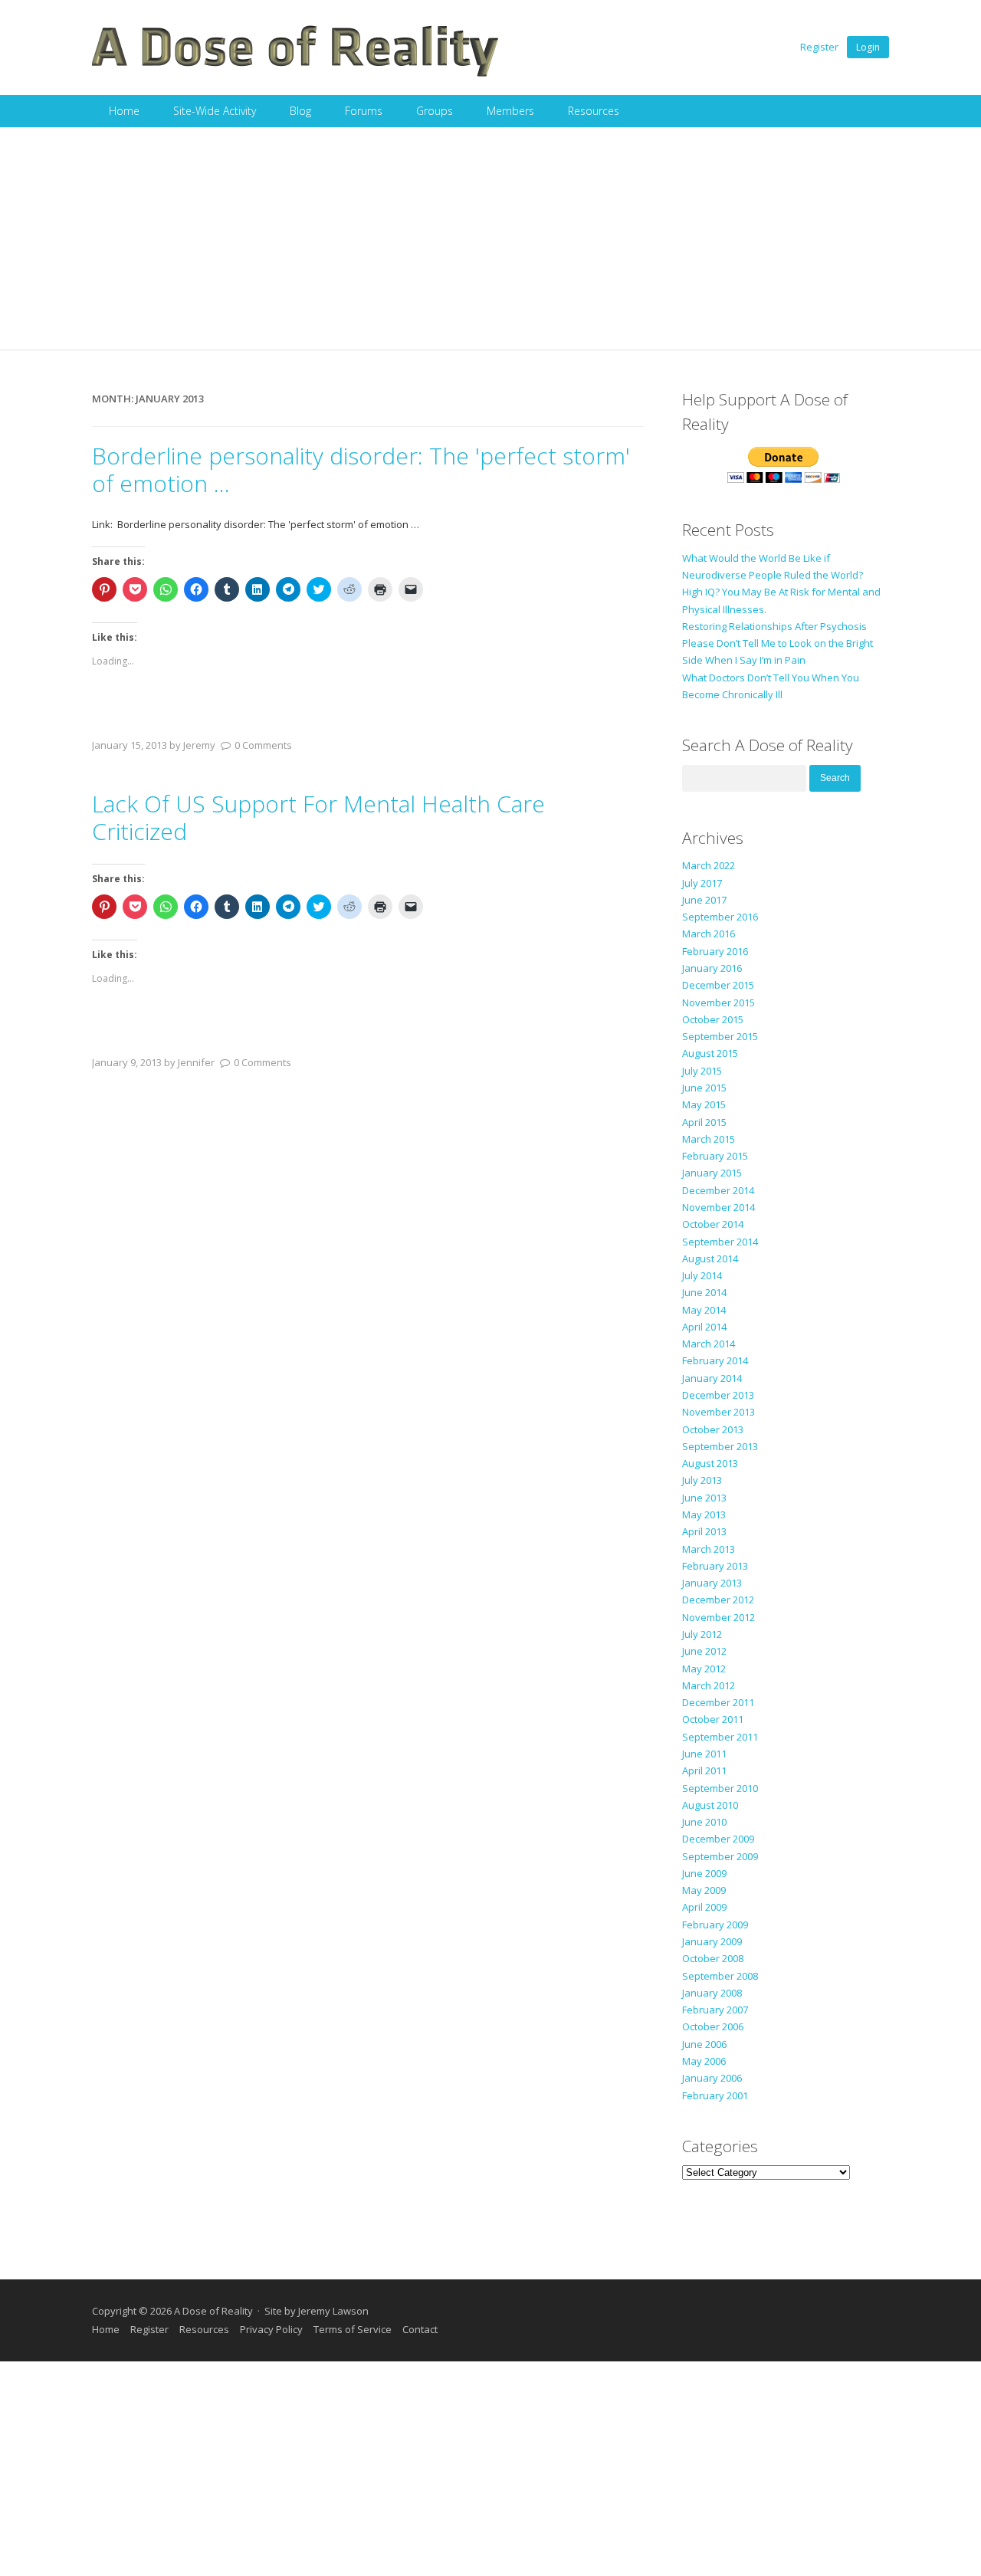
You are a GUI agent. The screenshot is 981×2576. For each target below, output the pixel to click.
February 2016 (715, 951)
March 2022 (709, 865)
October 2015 (713, 1019)
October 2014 (713, 1224)
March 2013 (709, 1549)
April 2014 (704, 1327)
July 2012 (702, 1634)
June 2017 (704, 900)
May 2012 (704, 1669)
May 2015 (704, 1104)
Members (510, 111)
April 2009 (704, 1907)
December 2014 (718, 1190)
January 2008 (712, 1993)
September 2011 (720, 1737)
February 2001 (715, 2095)
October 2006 (713, 2026)
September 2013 (720, 1446)
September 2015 (720, 1036)
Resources (594, 111)
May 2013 (704, 1514)
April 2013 (704, 1531)
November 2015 (719, 1003)
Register (819, 47)
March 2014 (709, 1344)
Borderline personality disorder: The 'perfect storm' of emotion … (361, 469)
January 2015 (712, 1173)
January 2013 (712, 1583)
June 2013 (704, 1498)
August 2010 (710, 1805)
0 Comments (263, 745)
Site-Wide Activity (215, 111)
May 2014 (704, 1310)
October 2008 (713, 1958)
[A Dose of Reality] (296, 74)
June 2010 (704, 1822)
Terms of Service (353, 2329)
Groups (435, 111)
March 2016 (709, 934)
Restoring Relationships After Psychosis (774, 626)
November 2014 (719, 1207)
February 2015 (715, 1156)
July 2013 (702, 1480)
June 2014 (704, 1292)
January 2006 (712, 2078)
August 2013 (710, 1463)
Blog (300, 111)
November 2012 (719, 1617)
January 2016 (712, 968)
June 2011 (704, 1754)
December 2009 (718, 1839)
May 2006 (704, 2061)
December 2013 (718, 1395)
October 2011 (713, 1719)
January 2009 (712, 1941)
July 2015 (702, 1071)
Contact (420, 2329)
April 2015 (704, 1122)
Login (868, 47)
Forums (364, 111)
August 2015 (710, 1053)
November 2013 (719, 1412)
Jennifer (196, 1062)
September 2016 (720, 917)
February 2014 (715, 1360)
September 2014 (720, 1242)
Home (124, 111)
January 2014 (712, 1378)
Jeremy (199, 745)
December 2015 (718, 985)
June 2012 (704, 1651)
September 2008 (720, 1976)
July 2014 (702, 1275)
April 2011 (704, 1770)
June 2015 (704, 1088)
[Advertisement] (490, 242)
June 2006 (704, 2044)
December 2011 (718, 1702)
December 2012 (718, 1600)
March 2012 (709, 1685)
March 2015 (709, 1139)
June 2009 (704, 1873)
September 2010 (720, 1788)
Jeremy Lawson (333, 2311)
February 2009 (715, 1925)
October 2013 (713, 1429)
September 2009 (720, 1856)
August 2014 (710, 1258)
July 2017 (702, 883)
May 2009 (704, 1890)
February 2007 (715, 2010)
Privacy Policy (271, 2329)
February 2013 (715, 1566)
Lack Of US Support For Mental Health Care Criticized (318, 817)
